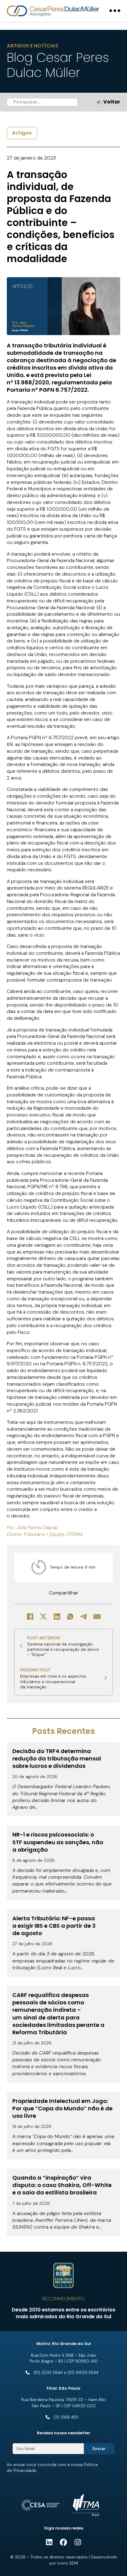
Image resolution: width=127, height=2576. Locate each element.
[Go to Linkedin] (49, 2543)
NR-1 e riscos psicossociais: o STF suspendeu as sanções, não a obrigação (58, 1842)
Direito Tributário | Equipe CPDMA (45, 1534)
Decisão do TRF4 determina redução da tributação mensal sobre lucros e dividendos (57, 1758)
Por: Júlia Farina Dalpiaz (33, 1527)
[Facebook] (30, 1616)
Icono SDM (68, 2563)
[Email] (97, 1616)
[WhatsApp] (70, 1616)
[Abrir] (115, 11)
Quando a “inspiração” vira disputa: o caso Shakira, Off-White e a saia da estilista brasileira (62, 2185)
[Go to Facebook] (63, 2543)
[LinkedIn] (57, 1616)
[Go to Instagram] (78, 2543)
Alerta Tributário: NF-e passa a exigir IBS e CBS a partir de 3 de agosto (54, 1926)
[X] (43, 1616)
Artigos (22, 133)
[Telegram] (84, 1616)
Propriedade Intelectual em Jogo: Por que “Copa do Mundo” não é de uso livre (62, 2108)
